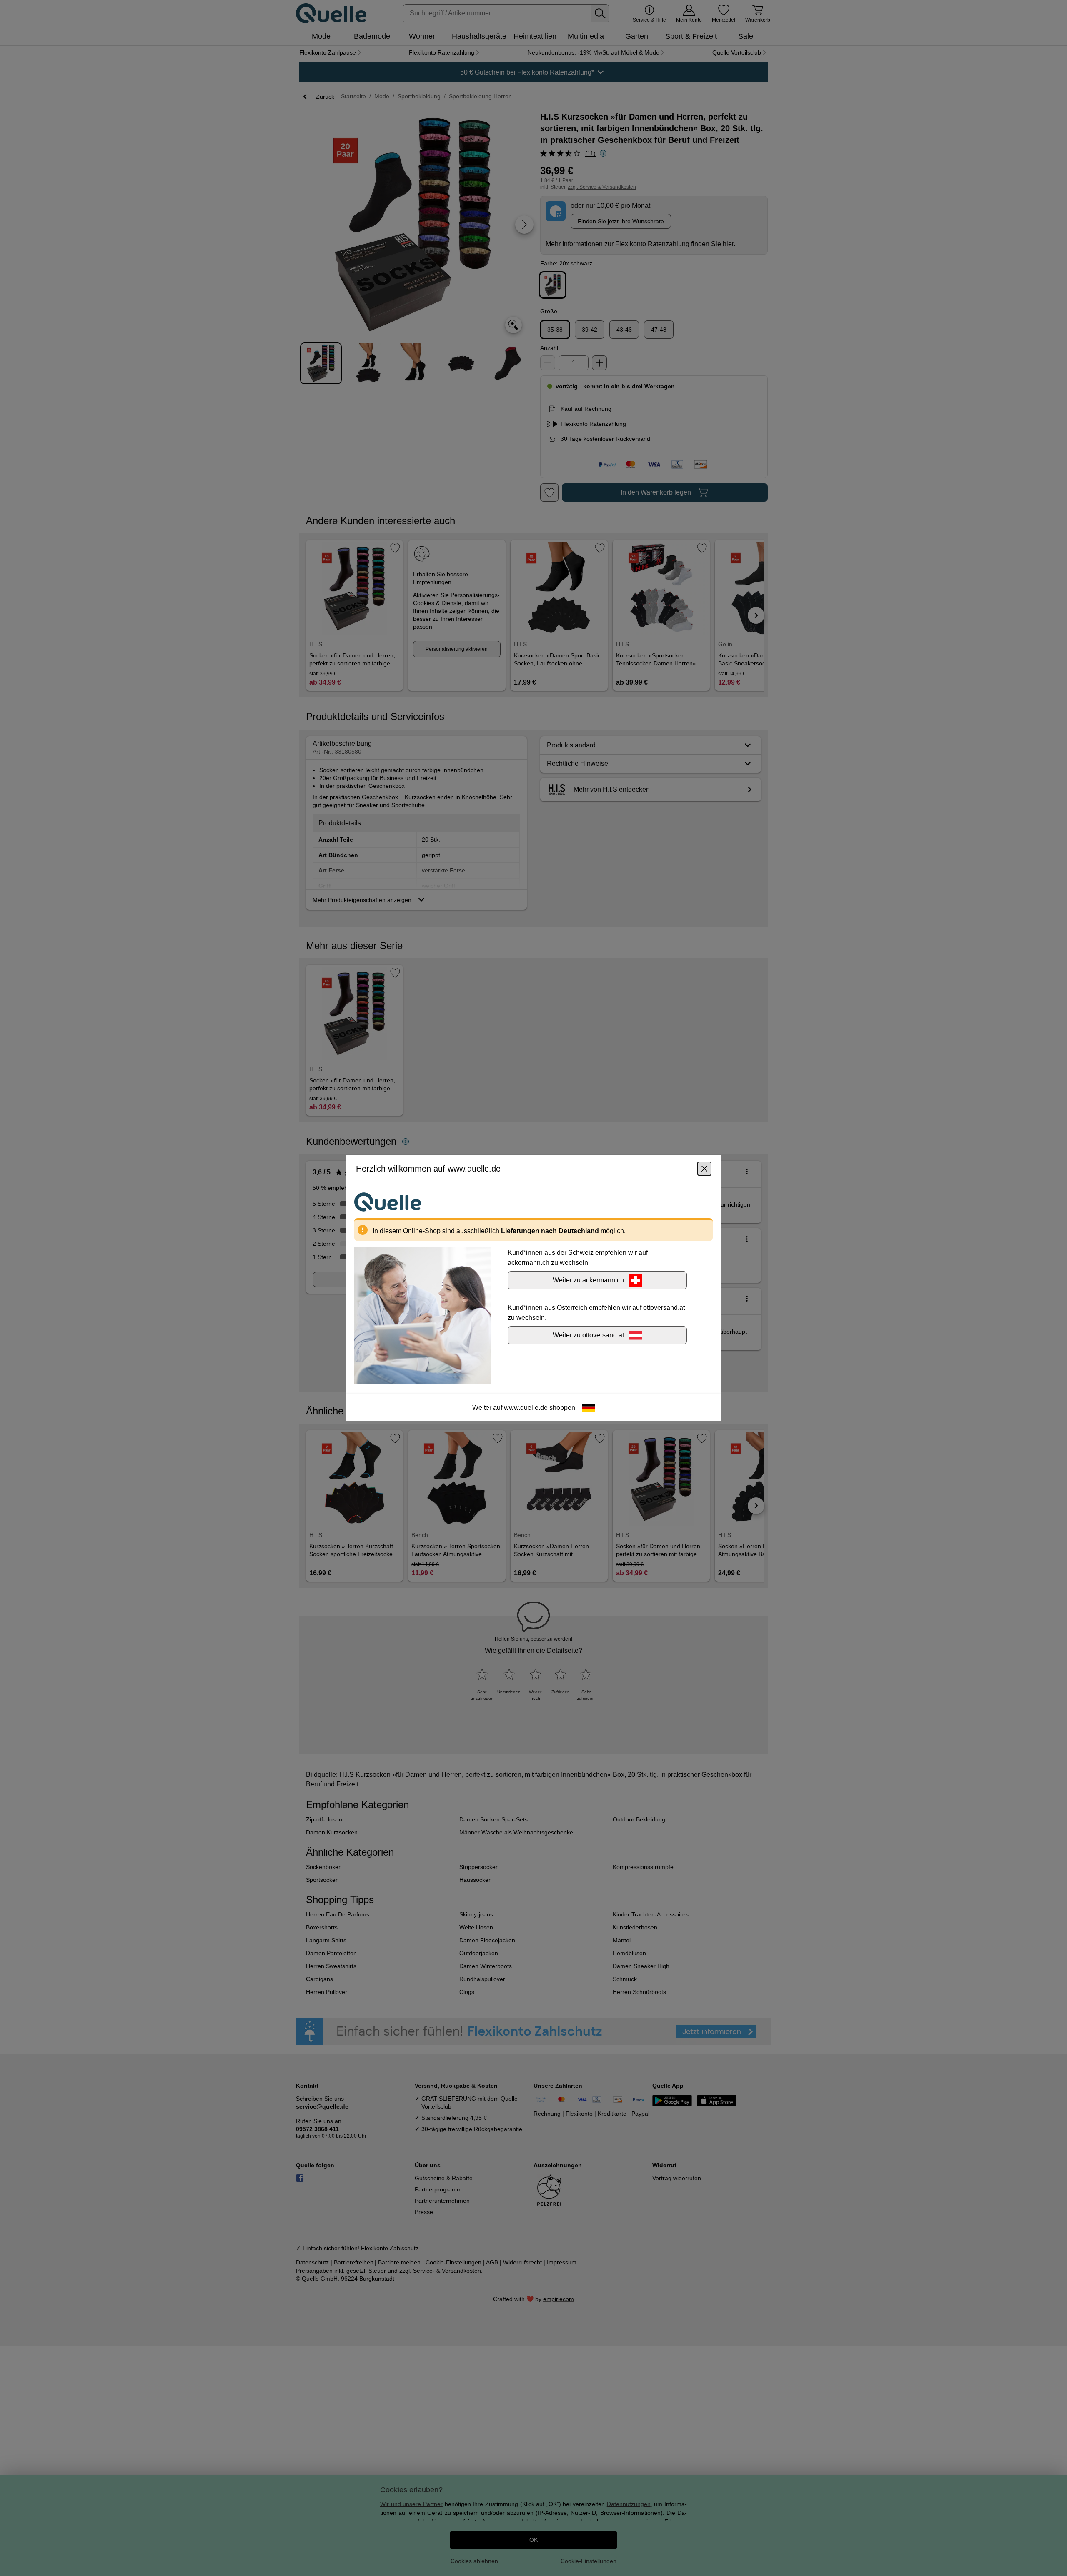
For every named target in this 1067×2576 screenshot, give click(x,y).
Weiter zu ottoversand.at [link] (588, 1335)
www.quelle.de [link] (526, 1407)
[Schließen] (704, 1168)
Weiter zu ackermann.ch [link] (588, 1280)
